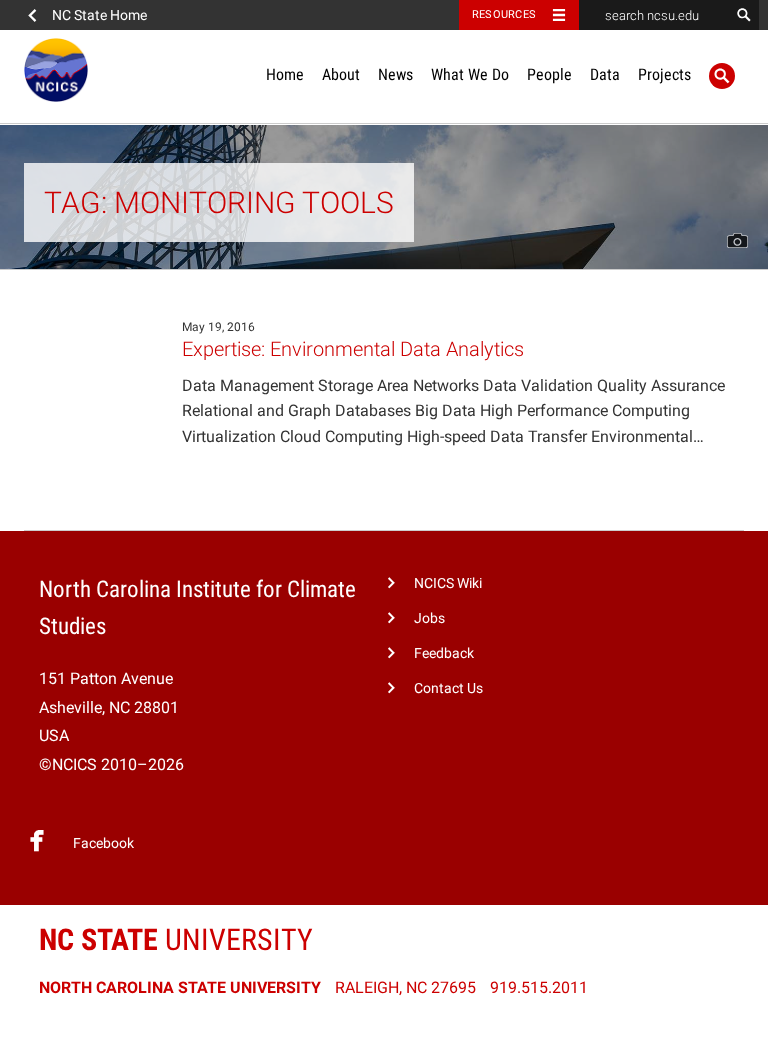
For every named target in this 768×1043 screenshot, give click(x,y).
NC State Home (99, 15)
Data (605, 74)
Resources (504, 14)
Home (285, 74)
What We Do (470, 74)
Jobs (429, 618)
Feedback (444, 653)
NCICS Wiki (448, 583)
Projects (664, 74)
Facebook (103, 843)
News (395, 74)
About (341, 74)
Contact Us (448, 688)
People (549, 74)
